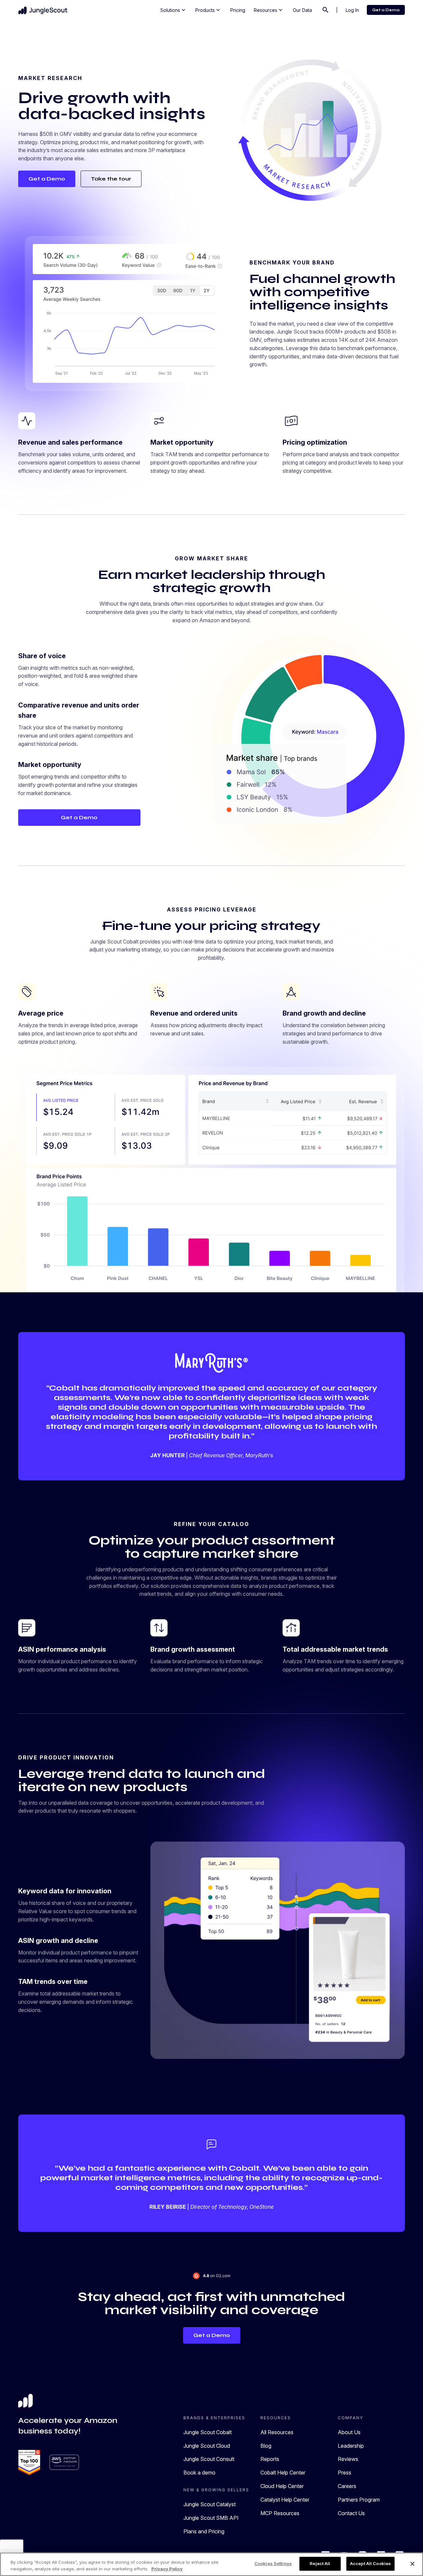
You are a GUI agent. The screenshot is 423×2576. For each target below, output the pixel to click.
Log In (352, 10)
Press (345, 2473)
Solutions (173, 10)
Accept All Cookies (370, 2563)
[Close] (412, 2564)
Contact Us (351, 2513)
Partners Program (359, 2500)
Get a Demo (386, 10)
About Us (349, 2432)
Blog (266, 2446)
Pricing (238, 10)
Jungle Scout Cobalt (208, 2432)
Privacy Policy (167, 2569)
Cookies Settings (273, 2563)
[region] (211, 2564)
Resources (269, 10)
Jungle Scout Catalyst (210, 2504)
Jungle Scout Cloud (207, 2446)
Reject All (320, 2563)
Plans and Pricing (204, 2531)
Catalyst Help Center (285, 2500)
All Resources (277, 2432)
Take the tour (111, 179)
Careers (347, 2486)
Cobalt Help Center (283, 2473)
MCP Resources (280, 2513)
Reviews (348, 2459)
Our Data (302, 10)
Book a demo (199, 2473)
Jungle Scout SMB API (211, 2518)
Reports (270, 2459)
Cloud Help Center (282, 2486)
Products (208, 10)
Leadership (351, 2446)
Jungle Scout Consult (209, 2459)
